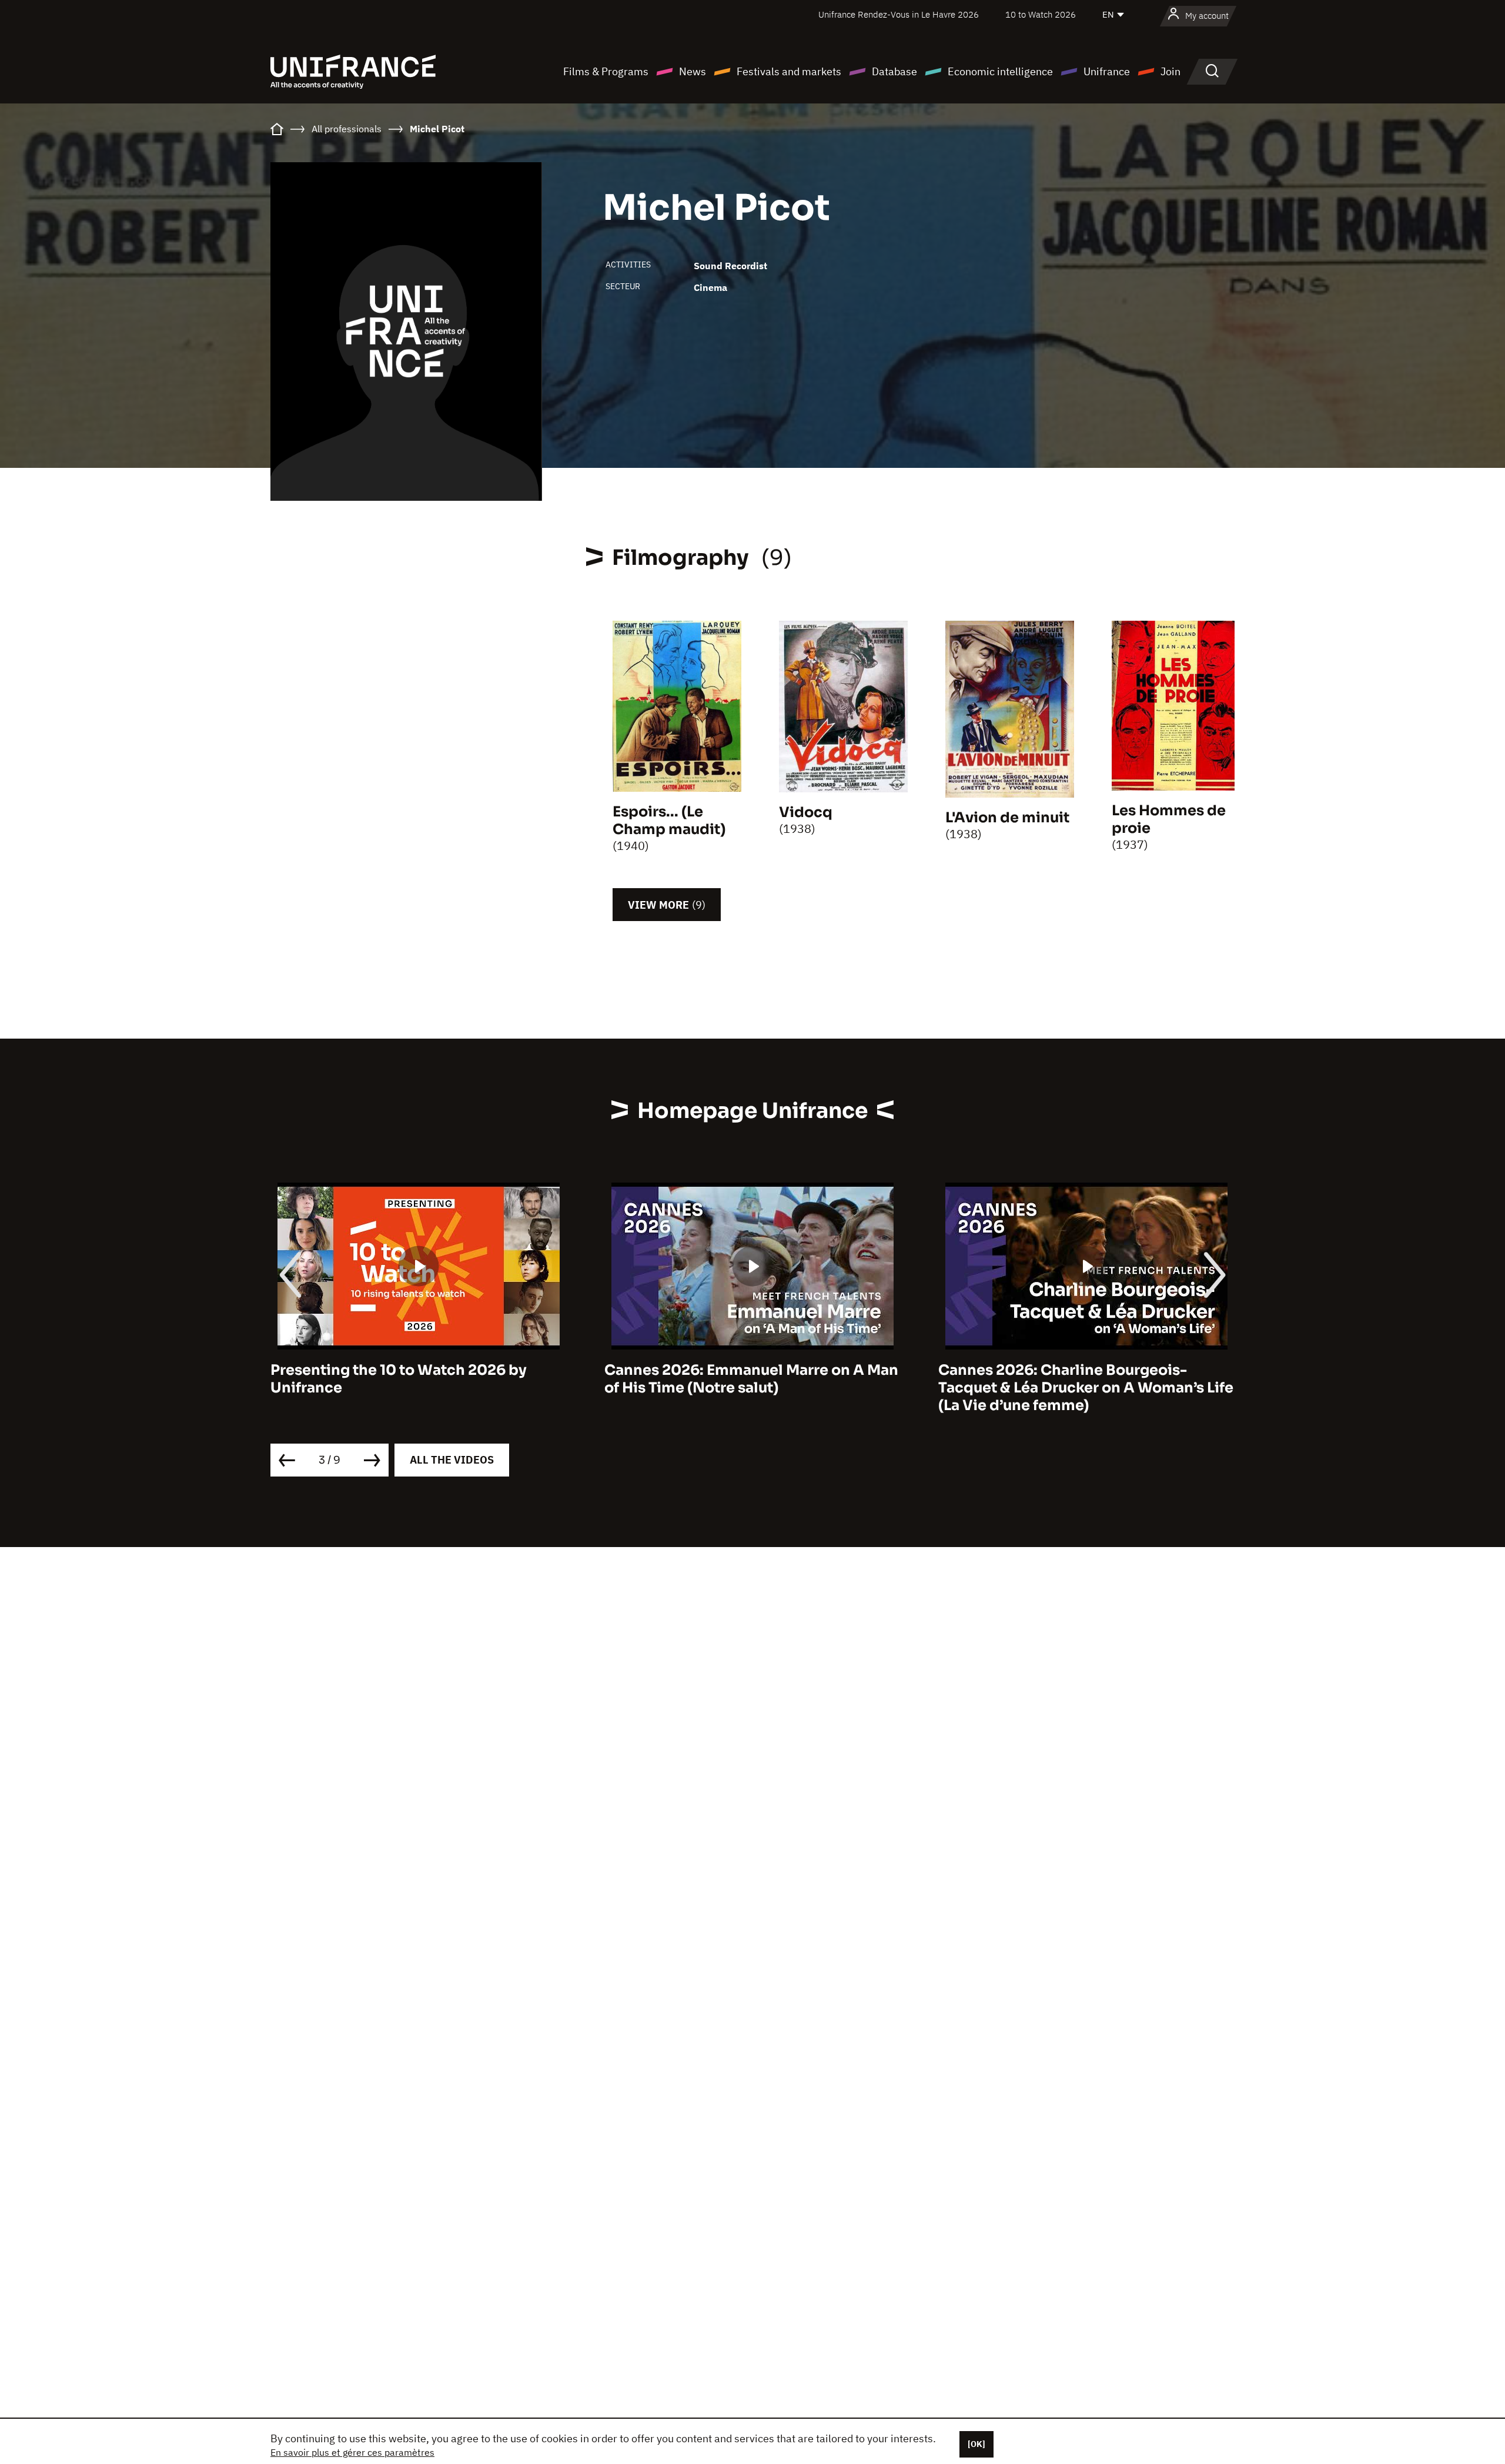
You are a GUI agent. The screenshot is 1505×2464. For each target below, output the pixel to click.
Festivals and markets (789, 71)
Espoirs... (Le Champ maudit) (669, 821)
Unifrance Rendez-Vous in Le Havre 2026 (899, 14)
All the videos (452, 1460)
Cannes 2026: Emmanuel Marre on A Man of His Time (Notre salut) (417, 1379)
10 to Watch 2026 (1041, 14)
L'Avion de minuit (1007, 818)
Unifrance (1107, 71)
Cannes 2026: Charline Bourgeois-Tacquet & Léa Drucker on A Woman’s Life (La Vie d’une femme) (752, 1388)
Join (1170, 71)
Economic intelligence (1000, 71)
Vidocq (806, 812)
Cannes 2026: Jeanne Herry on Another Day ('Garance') (1080, 1379)
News (693, 71)
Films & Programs (606, 71)
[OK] (976, 2444)
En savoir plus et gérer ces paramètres (352, 2452)
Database (894, 71)
